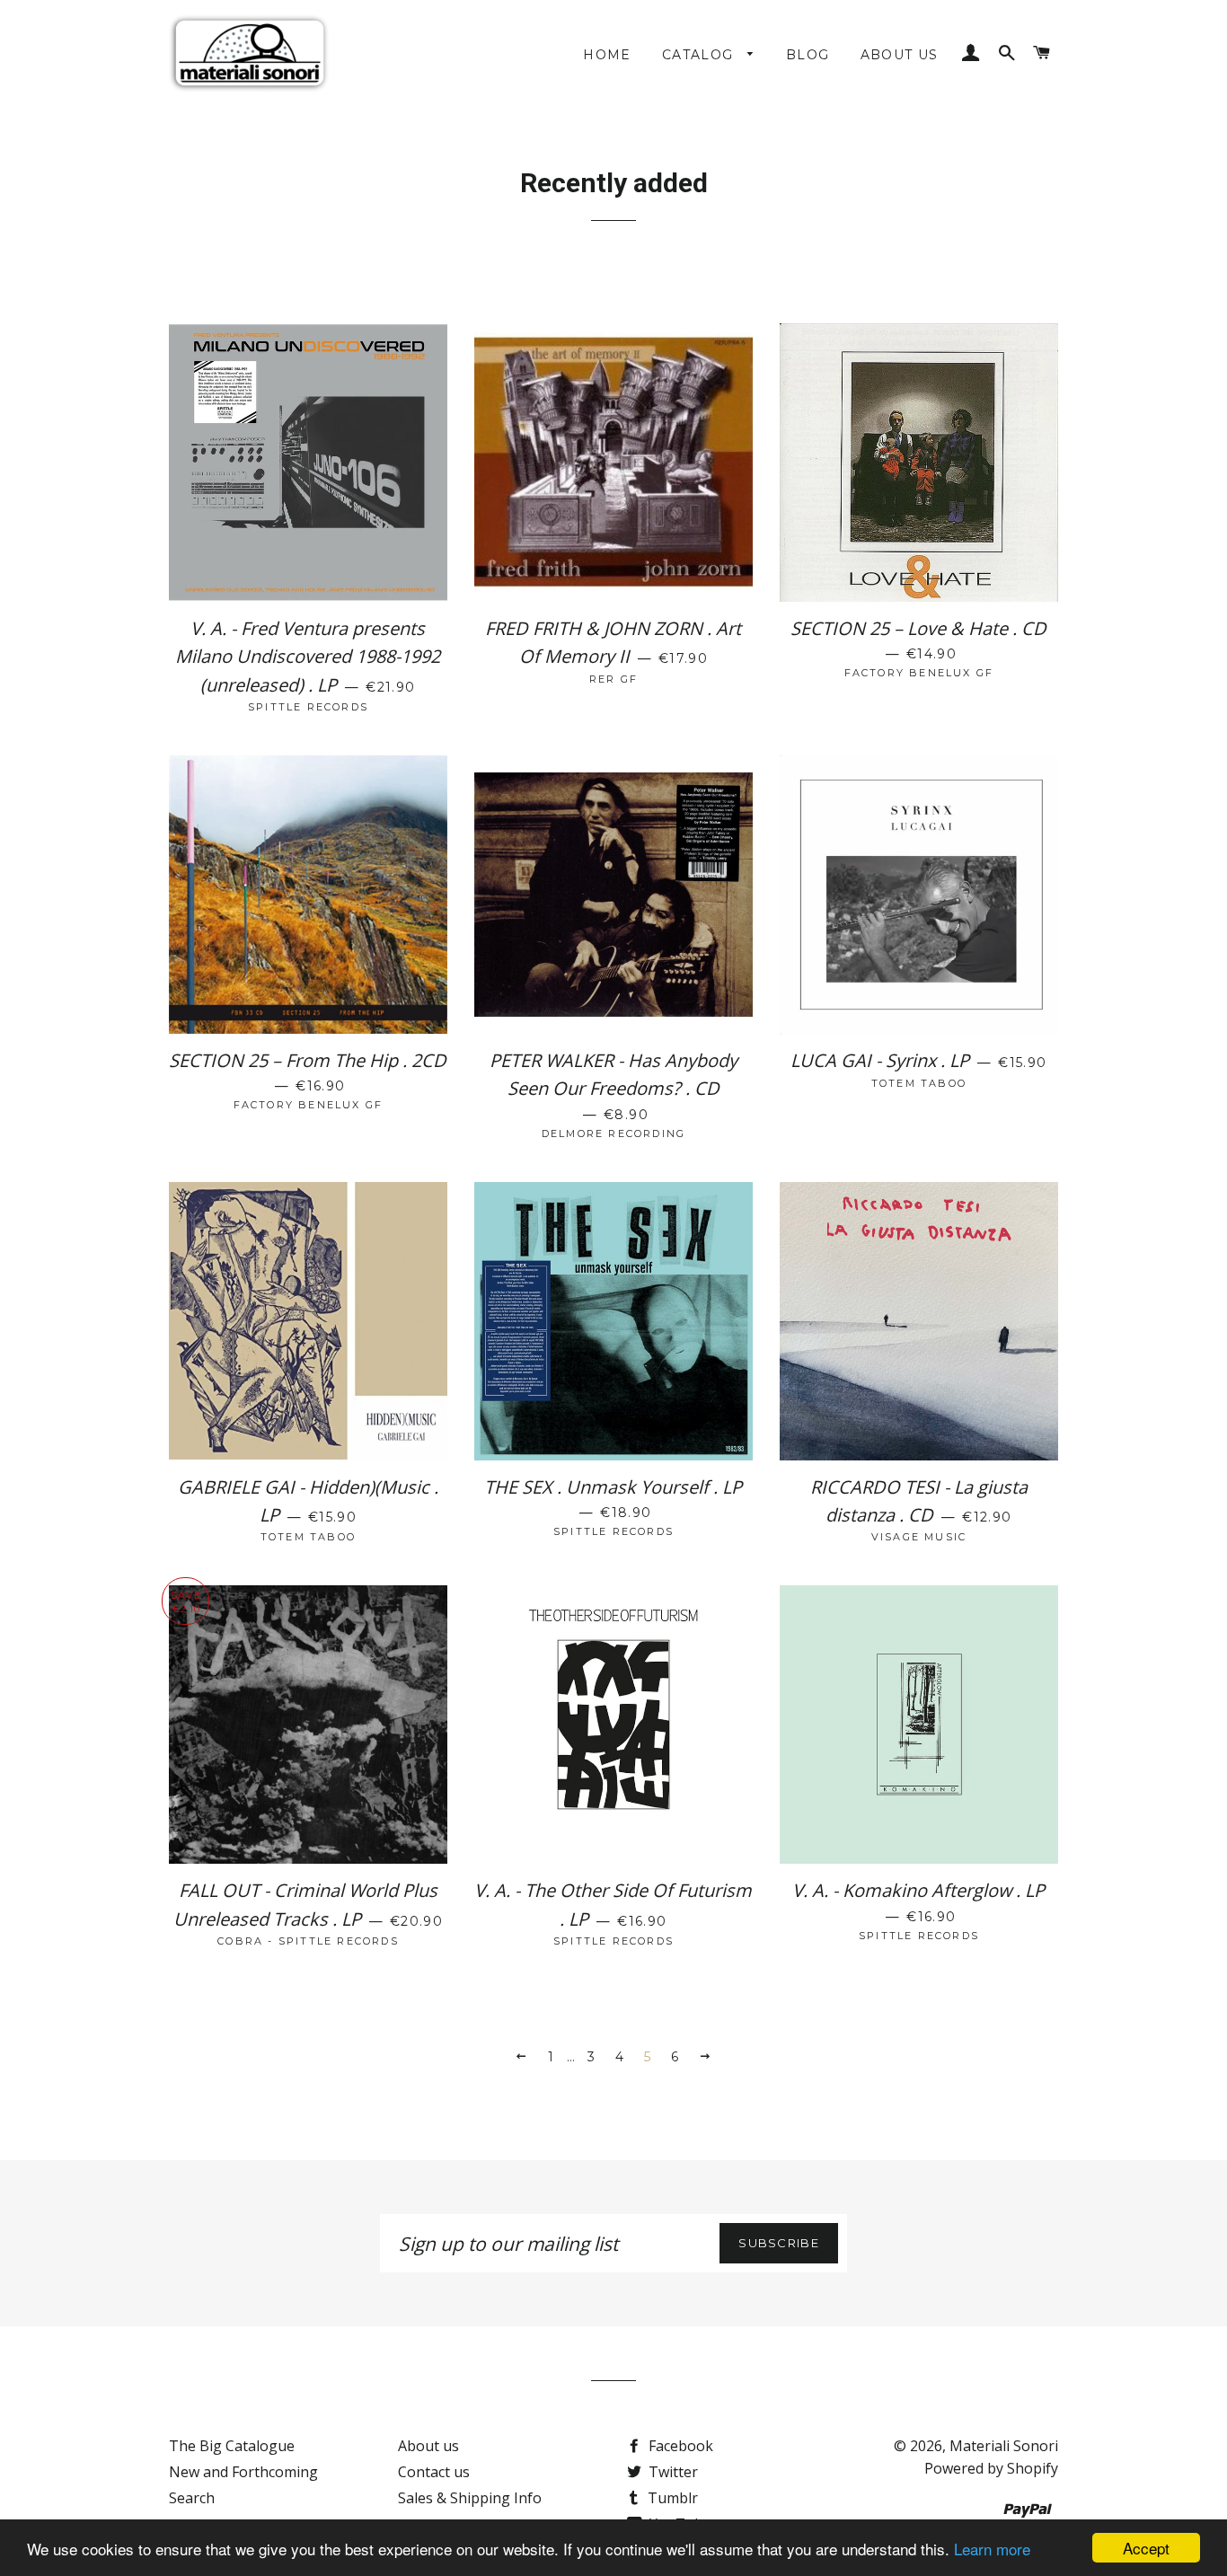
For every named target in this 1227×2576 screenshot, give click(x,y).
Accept (1146, 2548)
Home (607, 55)
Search (192, 2498)
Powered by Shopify (991, 2468)
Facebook (679, 2446)
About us (900, 55)
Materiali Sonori (1004, 2446)
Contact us (434, 2472)
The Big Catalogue (232, 2446)
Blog (808, 55)
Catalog (700, 55)
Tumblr (671, 2498)
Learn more (992, 2549)
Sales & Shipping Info (470, 2498)
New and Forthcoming (243, 2472)
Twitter (671, 2472)
